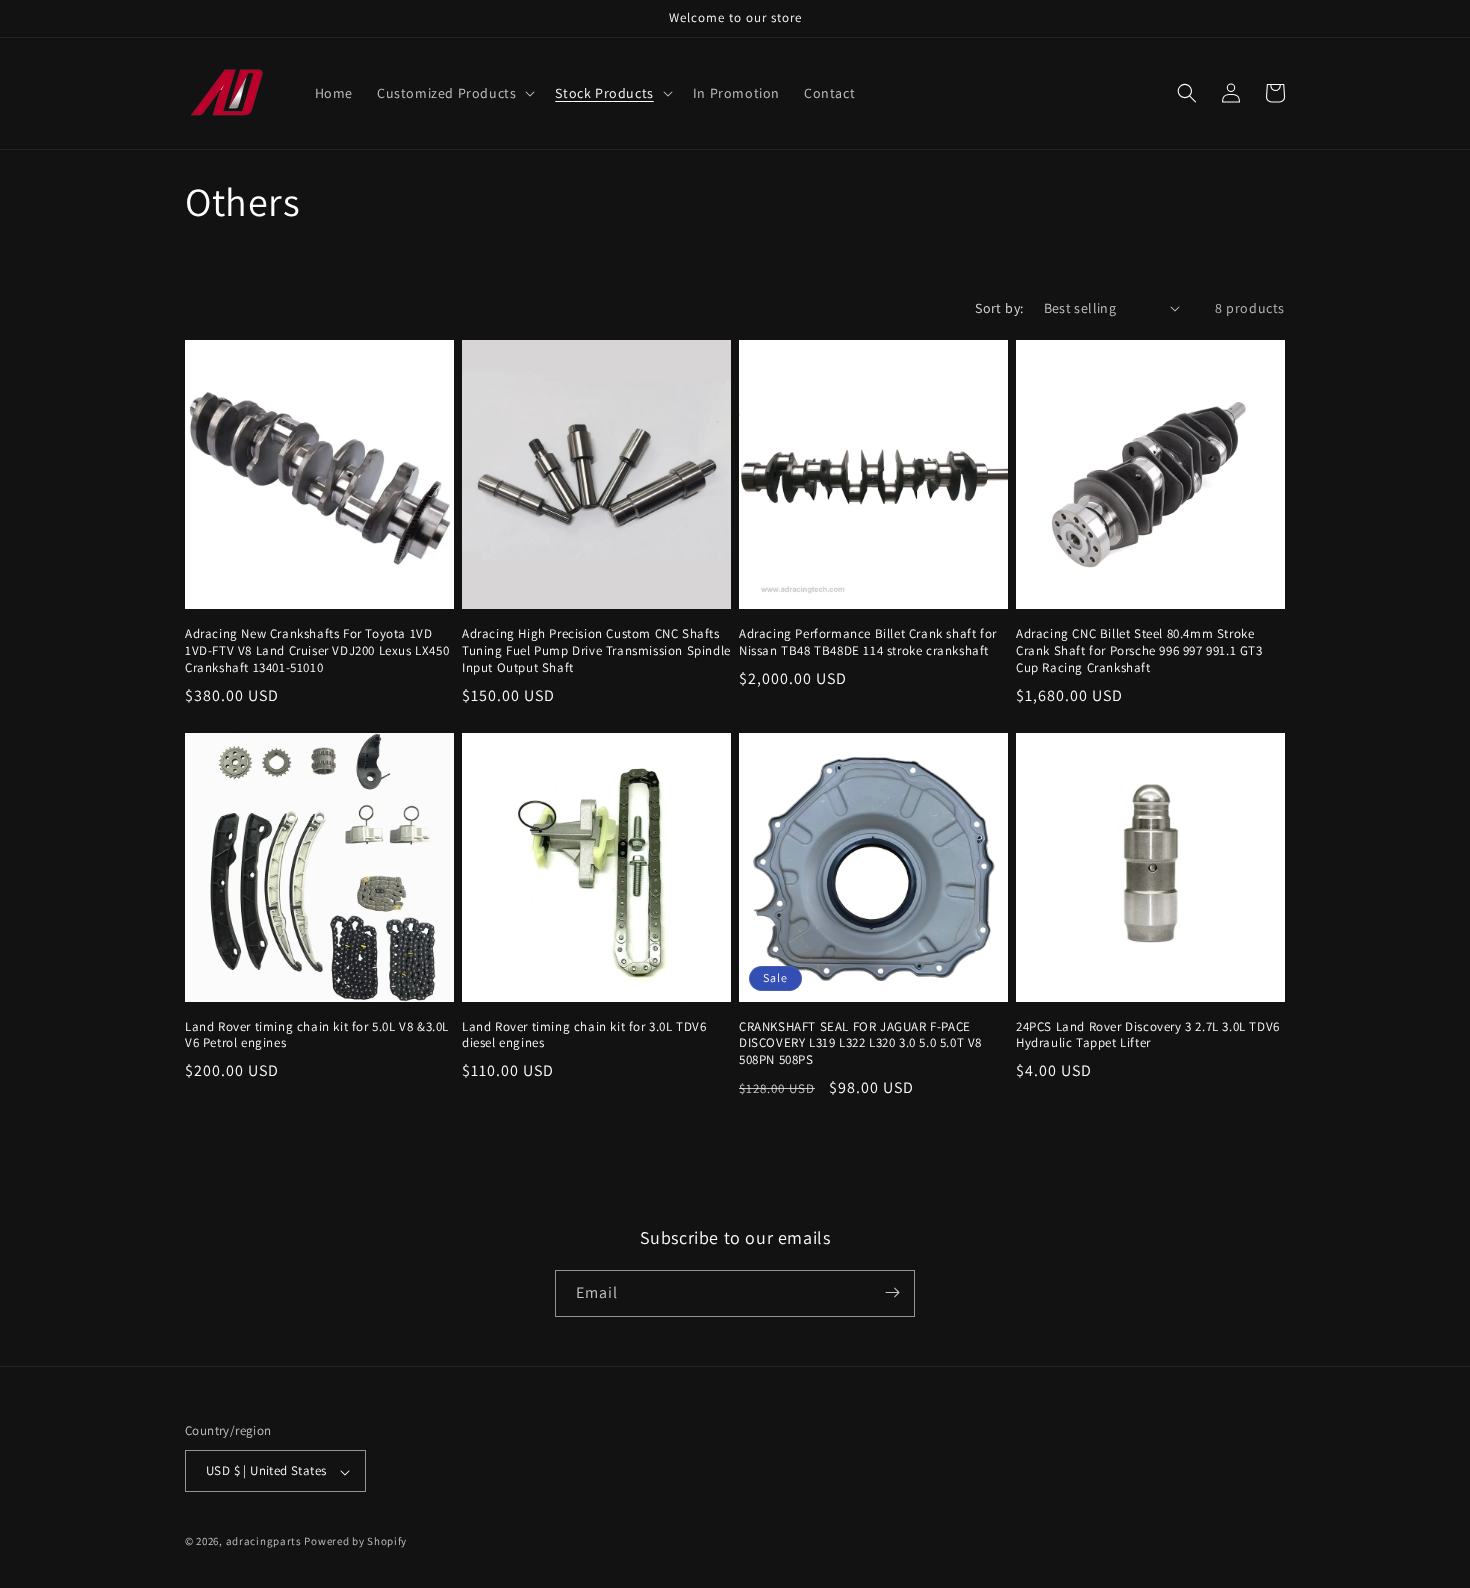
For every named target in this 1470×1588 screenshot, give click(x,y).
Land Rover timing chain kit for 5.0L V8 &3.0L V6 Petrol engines (317, 1035)
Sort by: (999, 308)
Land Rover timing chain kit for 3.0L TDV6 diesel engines (584, 1035)
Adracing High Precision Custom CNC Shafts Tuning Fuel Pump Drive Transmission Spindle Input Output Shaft (596, 651)
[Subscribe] (892, 1292)
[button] (454, 93)
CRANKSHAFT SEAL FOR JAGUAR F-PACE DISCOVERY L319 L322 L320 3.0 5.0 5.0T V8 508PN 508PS (860, 1044)
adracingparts (264, 1542)
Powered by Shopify (355, 1542)
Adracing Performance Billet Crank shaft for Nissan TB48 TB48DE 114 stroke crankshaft (868, 642)
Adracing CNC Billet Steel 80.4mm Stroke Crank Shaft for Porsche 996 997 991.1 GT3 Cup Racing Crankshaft (1139, 651)
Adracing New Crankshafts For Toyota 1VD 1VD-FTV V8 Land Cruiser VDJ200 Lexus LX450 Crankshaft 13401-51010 (317, 651)
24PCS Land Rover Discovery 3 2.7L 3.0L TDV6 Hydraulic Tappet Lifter (1148, 1035)
